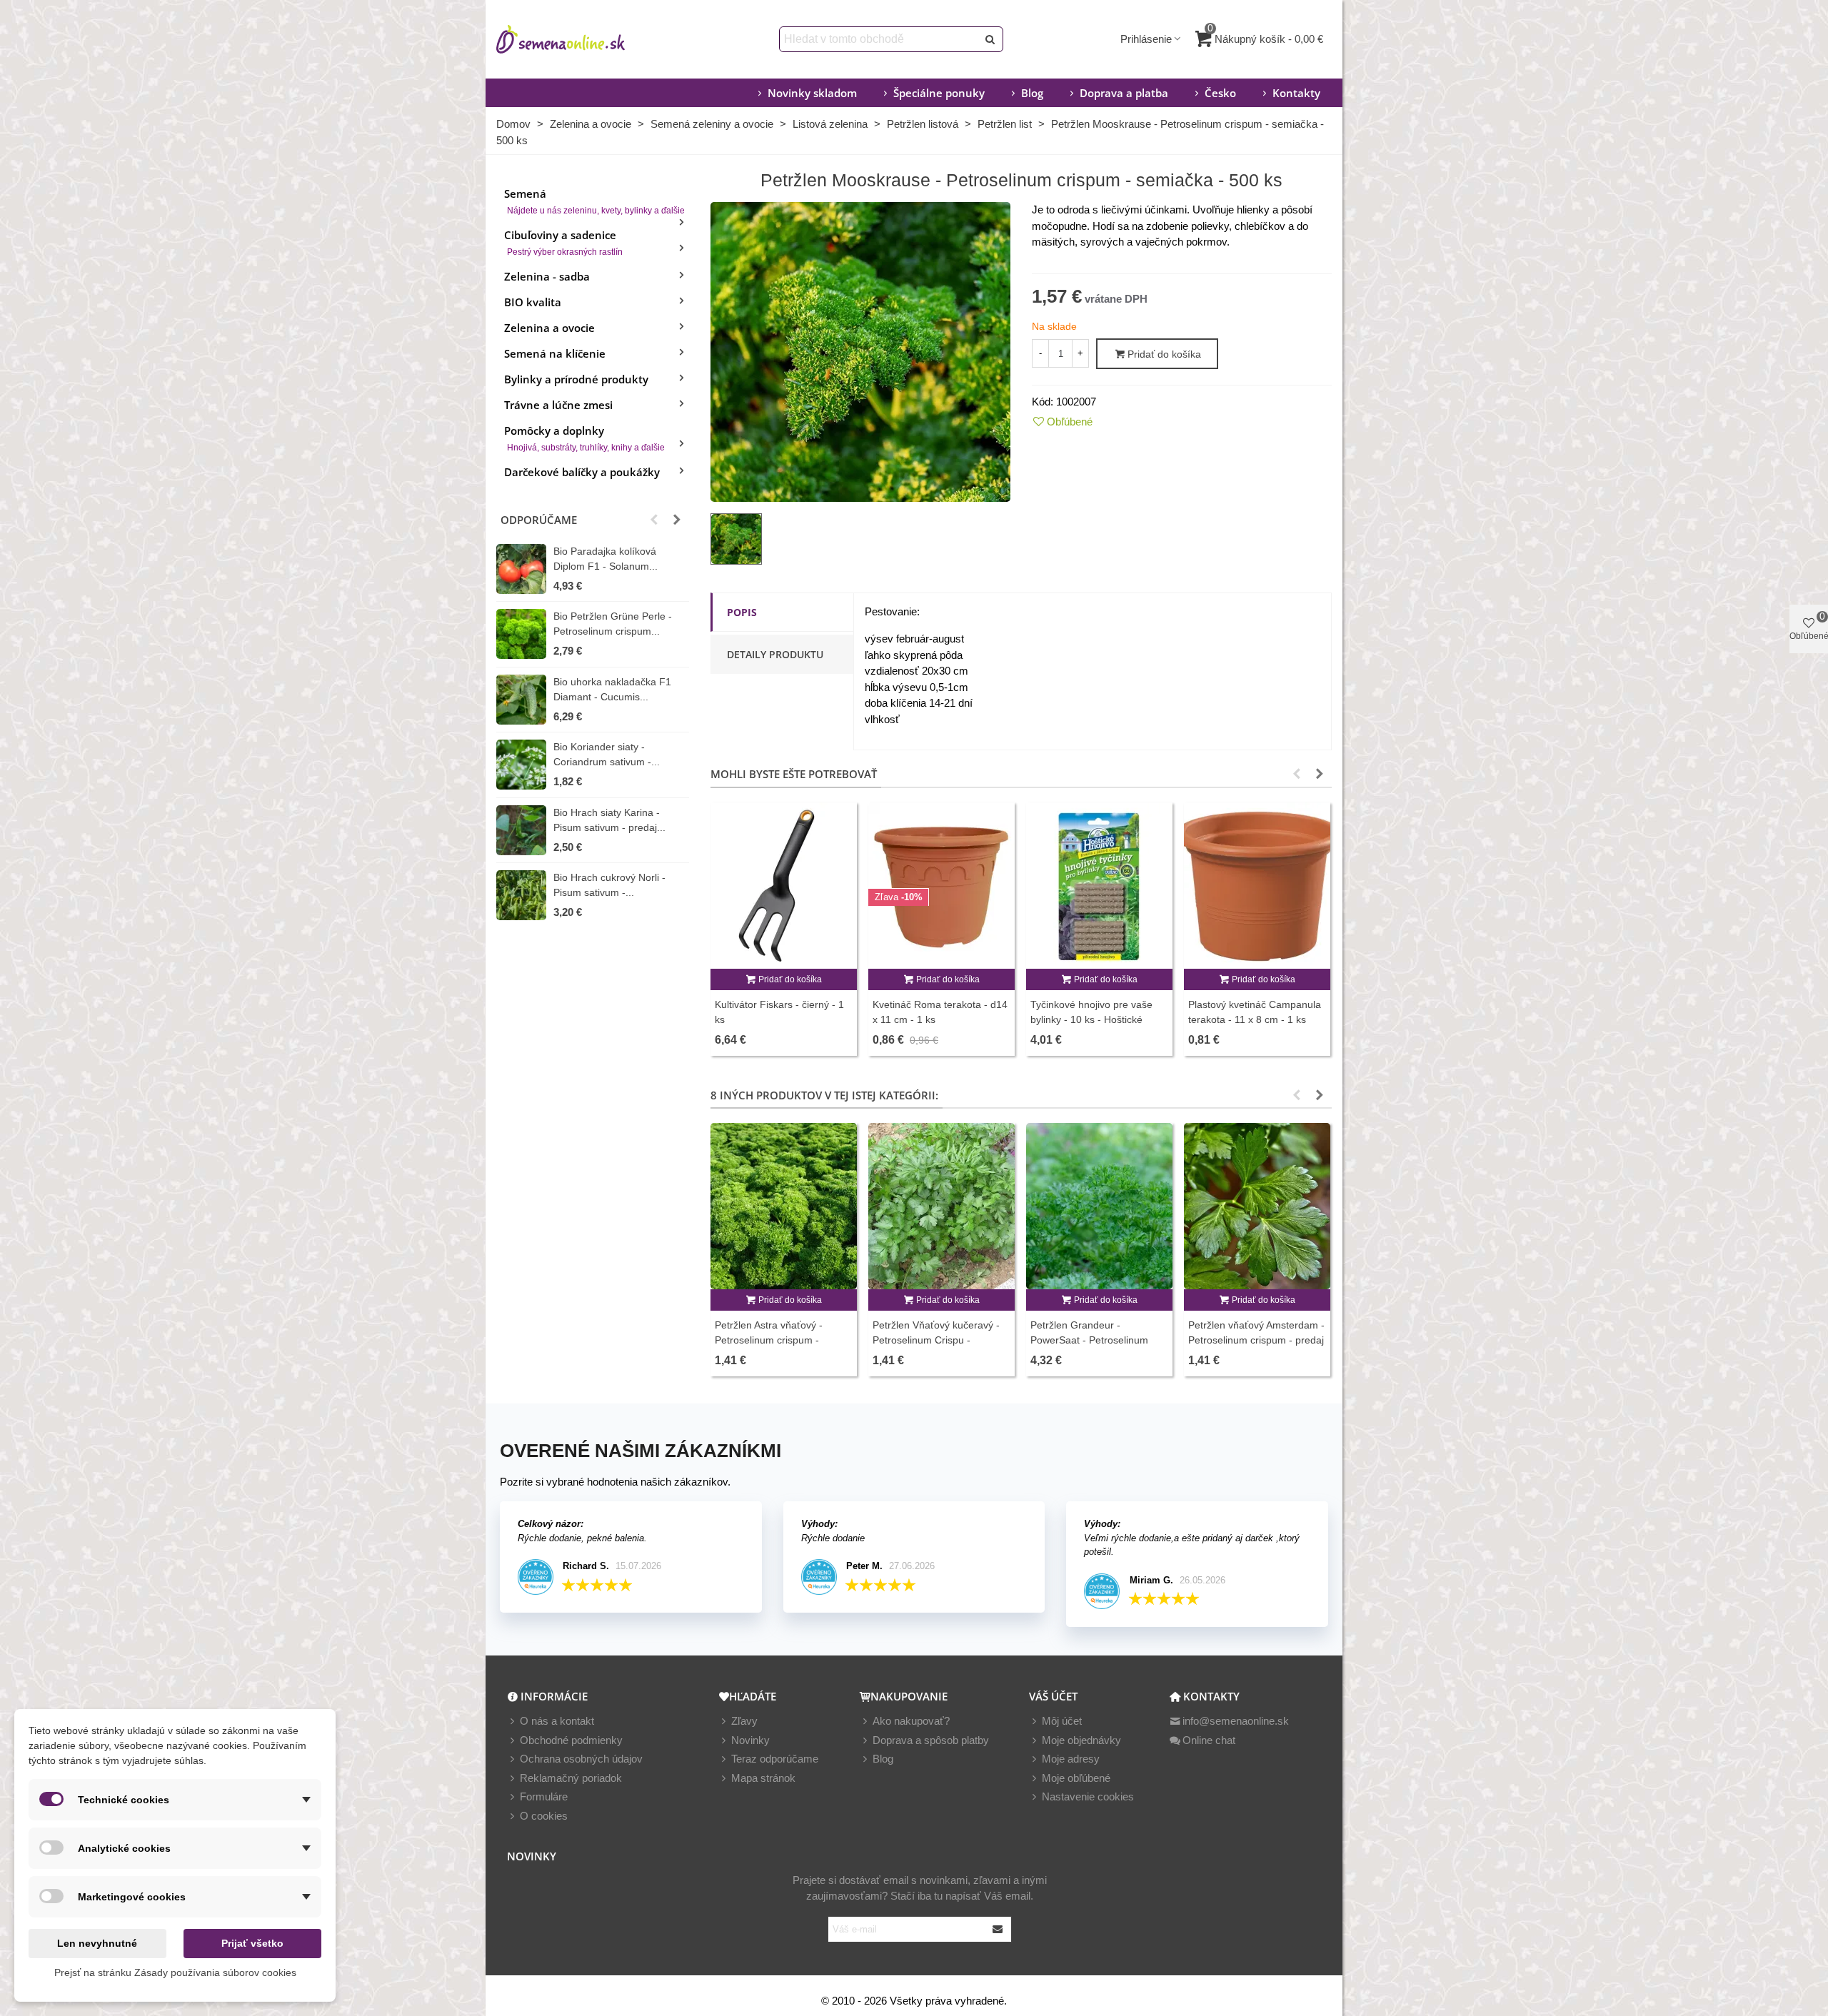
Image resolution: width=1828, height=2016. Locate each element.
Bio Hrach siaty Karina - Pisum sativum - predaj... (609, 820)
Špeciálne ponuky (939, 93)
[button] (654, 520)
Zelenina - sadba (547, 276)
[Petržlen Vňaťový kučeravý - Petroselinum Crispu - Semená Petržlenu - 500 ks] (941, 1206)
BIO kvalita (533, 302)
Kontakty (1296, 93)
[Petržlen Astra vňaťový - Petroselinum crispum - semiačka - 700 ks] (784, 1206)
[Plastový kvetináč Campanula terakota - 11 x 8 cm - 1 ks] (1257, 886)
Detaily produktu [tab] (775, 654)
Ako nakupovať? (911, 1721)
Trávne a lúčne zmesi (558, 405)
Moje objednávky (1081, 1740)
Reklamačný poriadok (571, 1778)
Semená (594, 201)
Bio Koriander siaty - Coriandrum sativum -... (607, 754)
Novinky (750, 1740)
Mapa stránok (763, 1778)
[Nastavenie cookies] (1035, 1797)
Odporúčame (539, 520)
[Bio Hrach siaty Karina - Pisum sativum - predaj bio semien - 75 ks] (521, 830)
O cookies (544, 1816)
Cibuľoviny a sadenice (563, 242)
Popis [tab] (742, 612)
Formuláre (544, 1796)
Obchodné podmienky (571, 1740)
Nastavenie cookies (1088, 1796)
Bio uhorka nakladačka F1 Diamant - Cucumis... (612, 689)
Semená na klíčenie (555, 353)
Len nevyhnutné (97, 1943)
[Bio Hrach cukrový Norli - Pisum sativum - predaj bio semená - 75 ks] (521, 895)
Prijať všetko (252, 1943)
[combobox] (879, 39)
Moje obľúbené (1076, 1778)
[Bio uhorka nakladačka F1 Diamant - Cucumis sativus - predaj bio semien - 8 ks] (521, 700)
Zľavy (744, 1721)
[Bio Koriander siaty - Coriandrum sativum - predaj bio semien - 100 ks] (521, 765)
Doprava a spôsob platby (931, 1740)
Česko (1220, 93)
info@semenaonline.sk (1236, 1721)
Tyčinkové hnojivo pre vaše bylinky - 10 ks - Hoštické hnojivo (1091, 1019)
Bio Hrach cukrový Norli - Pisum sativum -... (609, 885)
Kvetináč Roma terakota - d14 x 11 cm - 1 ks (940, 1012)
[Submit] (998, 1929)
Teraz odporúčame (775, 1759)
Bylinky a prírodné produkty (576, 379)
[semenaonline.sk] (582, 39)
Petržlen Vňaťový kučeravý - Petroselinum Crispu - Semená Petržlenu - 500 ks (936, 1340)
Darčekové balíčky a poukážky (582, 472)
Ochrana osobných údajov (581, 1759)
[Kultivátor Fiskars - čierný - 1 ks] (784, 886)
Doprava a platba (1124, 93)
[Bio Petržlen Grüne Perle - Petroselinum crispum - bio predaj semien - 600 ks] (521, 634)
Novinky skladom (812, 93)
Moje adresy (1071, 1759)
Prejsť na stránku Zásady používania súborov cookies (175, 1972)
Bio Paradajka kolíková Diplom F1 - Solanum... (606, 559)
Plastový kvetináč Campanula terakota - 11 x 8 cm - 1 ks (1255, 1012)
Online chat (1209, 1740)
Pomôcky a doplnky (584, 438)
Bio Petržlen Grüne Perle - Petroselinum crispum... (613, 624)
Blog (1032, 93)
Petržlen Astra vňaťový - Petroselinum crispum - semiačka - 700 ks (769, 1340)
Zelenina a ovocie (549, 328)
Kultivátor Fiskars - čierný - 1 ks (779, 1012)
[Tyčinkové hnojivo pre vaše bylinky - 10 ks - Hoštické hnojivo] (1099, 886)
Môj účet (1062, 1721)
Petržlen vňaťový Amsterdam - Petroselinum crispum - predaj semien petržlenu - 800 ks (1256, 1340)
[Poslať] (990, 39)
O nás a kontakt (557, 1721)
